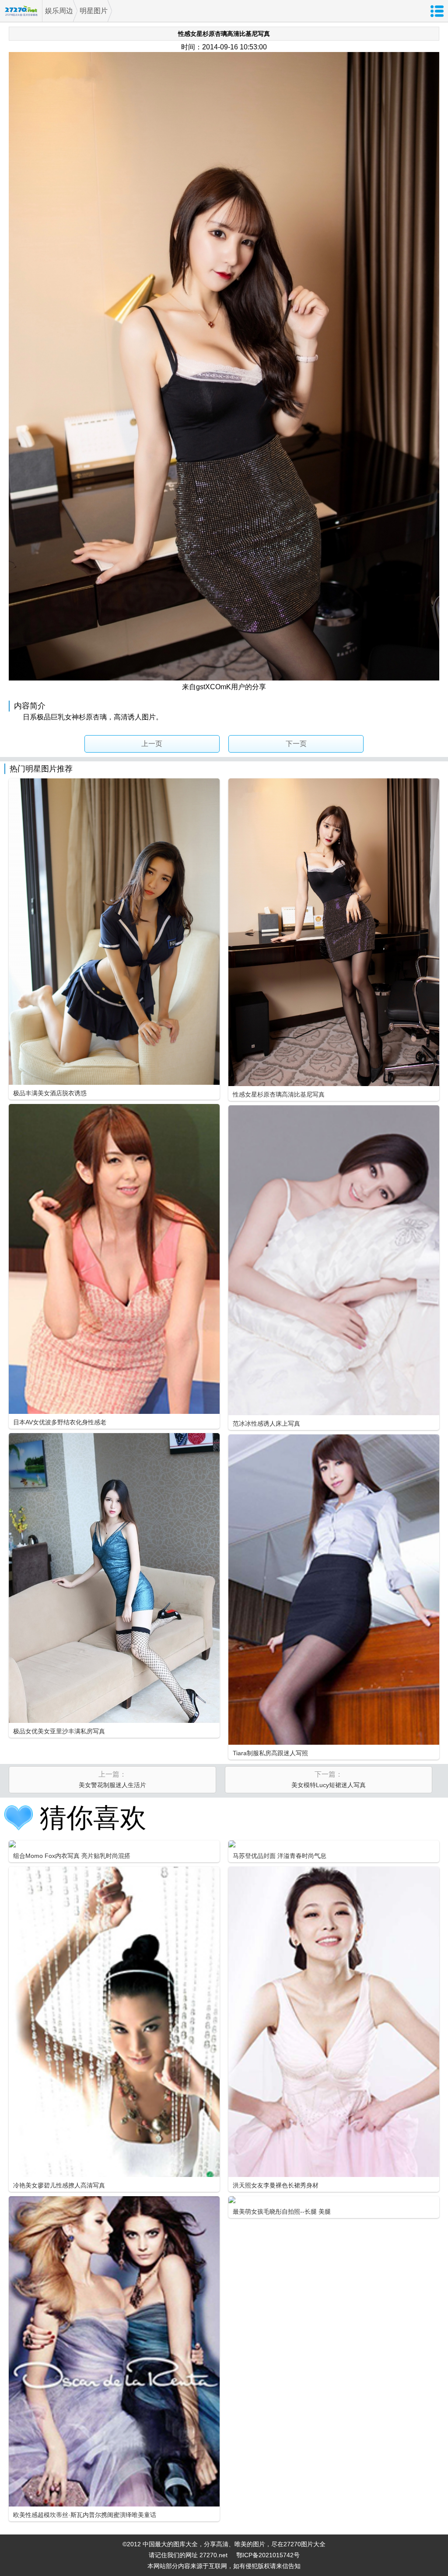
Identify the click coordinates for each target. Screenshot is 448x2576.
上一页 (152, 744)
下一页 (296, 744)
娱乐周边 (59, 11)
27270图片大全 (21, 11)
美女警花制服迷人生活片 (112, 1785)
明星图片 (94, 11)
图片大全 (313, 2544)
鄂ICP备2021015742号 (268, 2555)
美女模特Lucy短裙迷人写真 (329, 1785)
